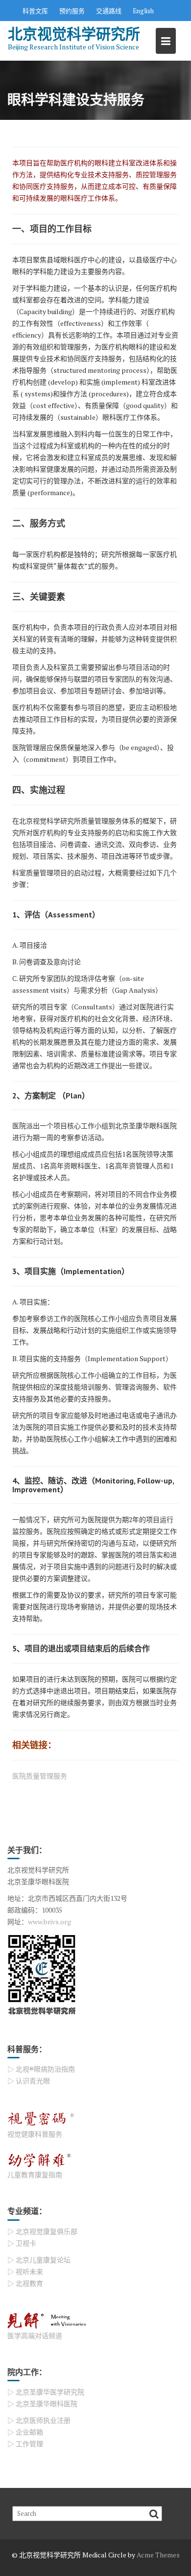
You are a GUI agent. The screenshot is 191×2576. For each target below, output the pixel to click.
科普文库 (35, 11)
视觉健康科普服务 (35, 2134)
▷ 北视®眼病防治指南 (41, 2069)
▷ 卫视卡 (22, 2243)
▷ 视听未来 (25, 2271)
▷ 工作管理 (25, 2444)
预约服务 (72, 11)
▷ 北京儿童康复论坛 (39, 2260)
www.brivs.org (49, 1922)
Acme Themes (158, 2555)
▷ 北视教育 (25, 2283)
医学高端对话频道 (35, 2336)
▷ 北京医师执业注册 (39, 2420)
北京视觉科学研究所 (74, 34)
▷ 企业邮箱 (25, 2432)
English (143, 11)
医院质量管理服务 (40, 1776)
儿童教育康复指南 (35, 2175)
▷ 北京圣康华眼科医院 (42, 2404)
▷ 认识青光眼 (29, 2081)
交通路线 (109, 11)
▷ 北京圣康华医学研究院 (46, 2392)
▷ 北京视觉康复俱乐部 (42, 2231)
